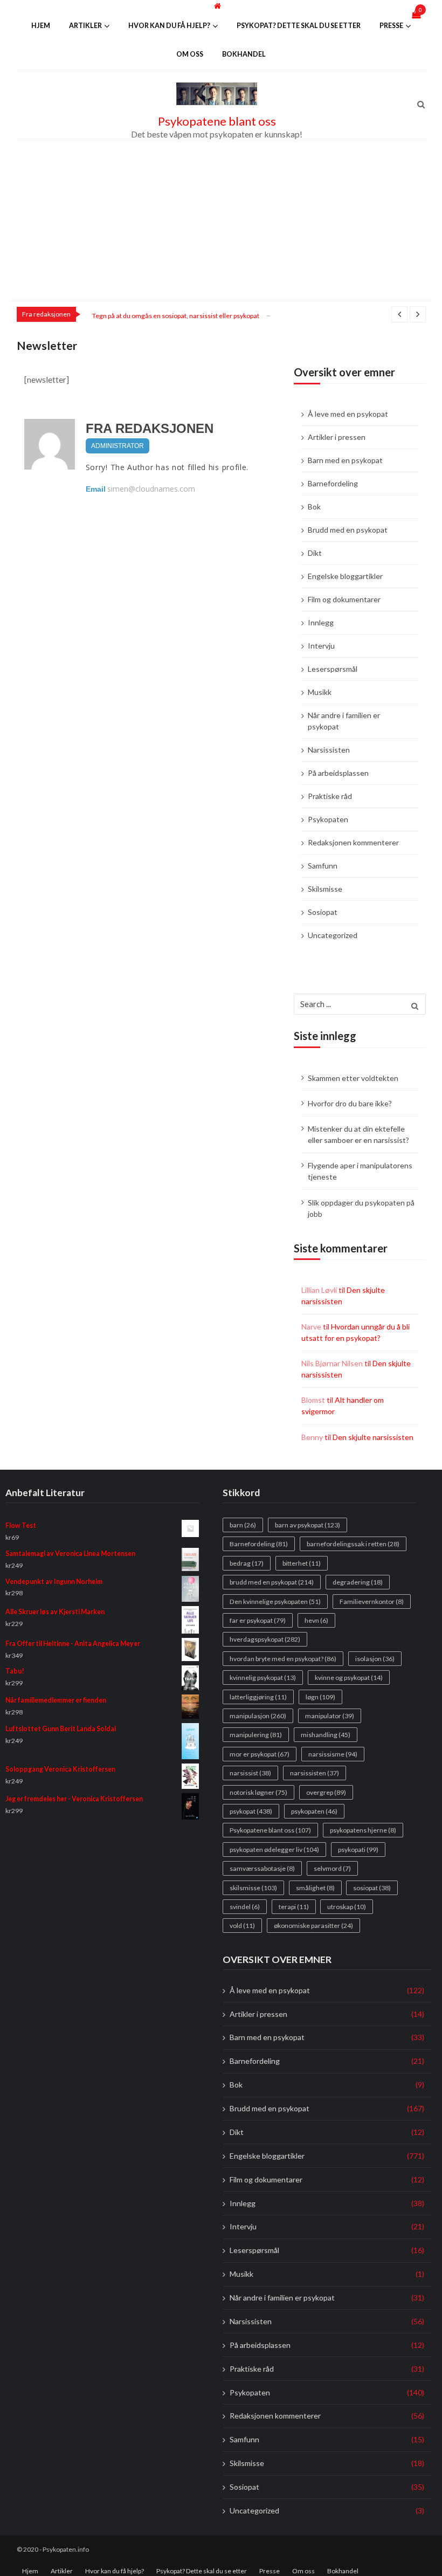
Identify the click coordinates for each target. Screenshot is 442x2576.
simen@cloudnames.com (151, 489)
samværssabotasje (262, 1868)
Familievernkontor (372, 1601)
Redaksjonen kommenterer (353, 842)
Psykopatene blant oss (217, 121)
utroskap (347, 1907)
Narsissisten (329, 750)
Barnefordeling (333, 483)
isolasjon (375, 1659)
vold (242, 1926)
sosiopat (372, 1887)
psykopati (358, 1849)
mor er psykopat (260, 1754)
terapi (294, 1907)
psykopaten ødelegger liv (274, 1849)
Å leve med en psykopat (348, 414)
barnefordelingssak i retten (353, 1544)
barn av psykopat (308, 1525)
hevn (316, 1620)
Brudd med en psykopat (348, 530)
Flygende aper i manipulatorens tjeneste (360, 1171)
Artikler (85, 26)
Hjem (41, 26)
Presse (391, 26)
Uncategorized (333, 935)
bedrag (247, 1563)
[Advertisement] (221, 220)
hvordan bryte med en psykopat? (283, 1659)
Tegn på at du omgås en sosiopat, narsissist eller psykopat (176, 316)
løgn (320, 1696)
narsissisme (333, 1754)
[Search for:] (360, 1003)
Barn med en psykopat (345, 460)
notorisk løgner (258, 1792)
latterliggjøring (258, 1696)
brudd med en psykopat (272, 1582)
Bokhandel (244, 54)
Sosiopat (323, 912)
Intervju (321, 646)
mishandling (326, 1735)
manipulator (330, 1716)
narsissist (250, 1773)
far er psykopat (258, 1620)
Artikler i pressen (337, 437)
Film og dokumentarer (344, 599)
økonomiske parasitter (313, 1926)
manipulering (256, 1735)
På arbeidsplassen (338, 773)
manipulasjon (258, 1716)
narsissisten (315, 1773)
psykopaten (314, 1811)
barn (243, 1525)
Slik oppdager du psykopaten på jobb (361, 1208)
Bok (314, 507)
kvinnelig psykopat (263, 1678)
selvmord (332, 1868)
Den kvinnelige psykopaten (275, 1601)
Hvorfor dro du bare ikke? (350, 1103)
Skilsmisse (325, 889)
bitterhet (302, 1563)
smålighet (315, 1887)
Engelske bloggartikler (345, 576)
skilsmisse (253, 1887)
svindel (245, 1907)
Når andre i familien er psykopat (344, 721)
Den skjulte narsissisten (373, 1437)
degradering (358, 1582)
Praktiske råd (330, 796)
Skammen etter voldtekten (353, 1078)
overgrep (326, 1792)
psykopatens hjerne (363, 1830)
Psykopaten (328, 819)
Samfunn (323, 866)
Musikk (320, 692)
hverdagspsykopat (265, 1639)
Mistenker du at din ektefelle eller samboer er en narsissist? (358, 1134)
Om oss (190, 54)
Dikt (315, 553)
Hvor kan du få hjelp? (169, 26)
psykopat (251, 1811)
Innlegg (321, 622)
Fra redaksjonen (150, 428)
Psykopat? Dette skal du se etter (299, 26)
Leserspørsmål (333, 669)
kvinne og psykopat (349, 1678)
